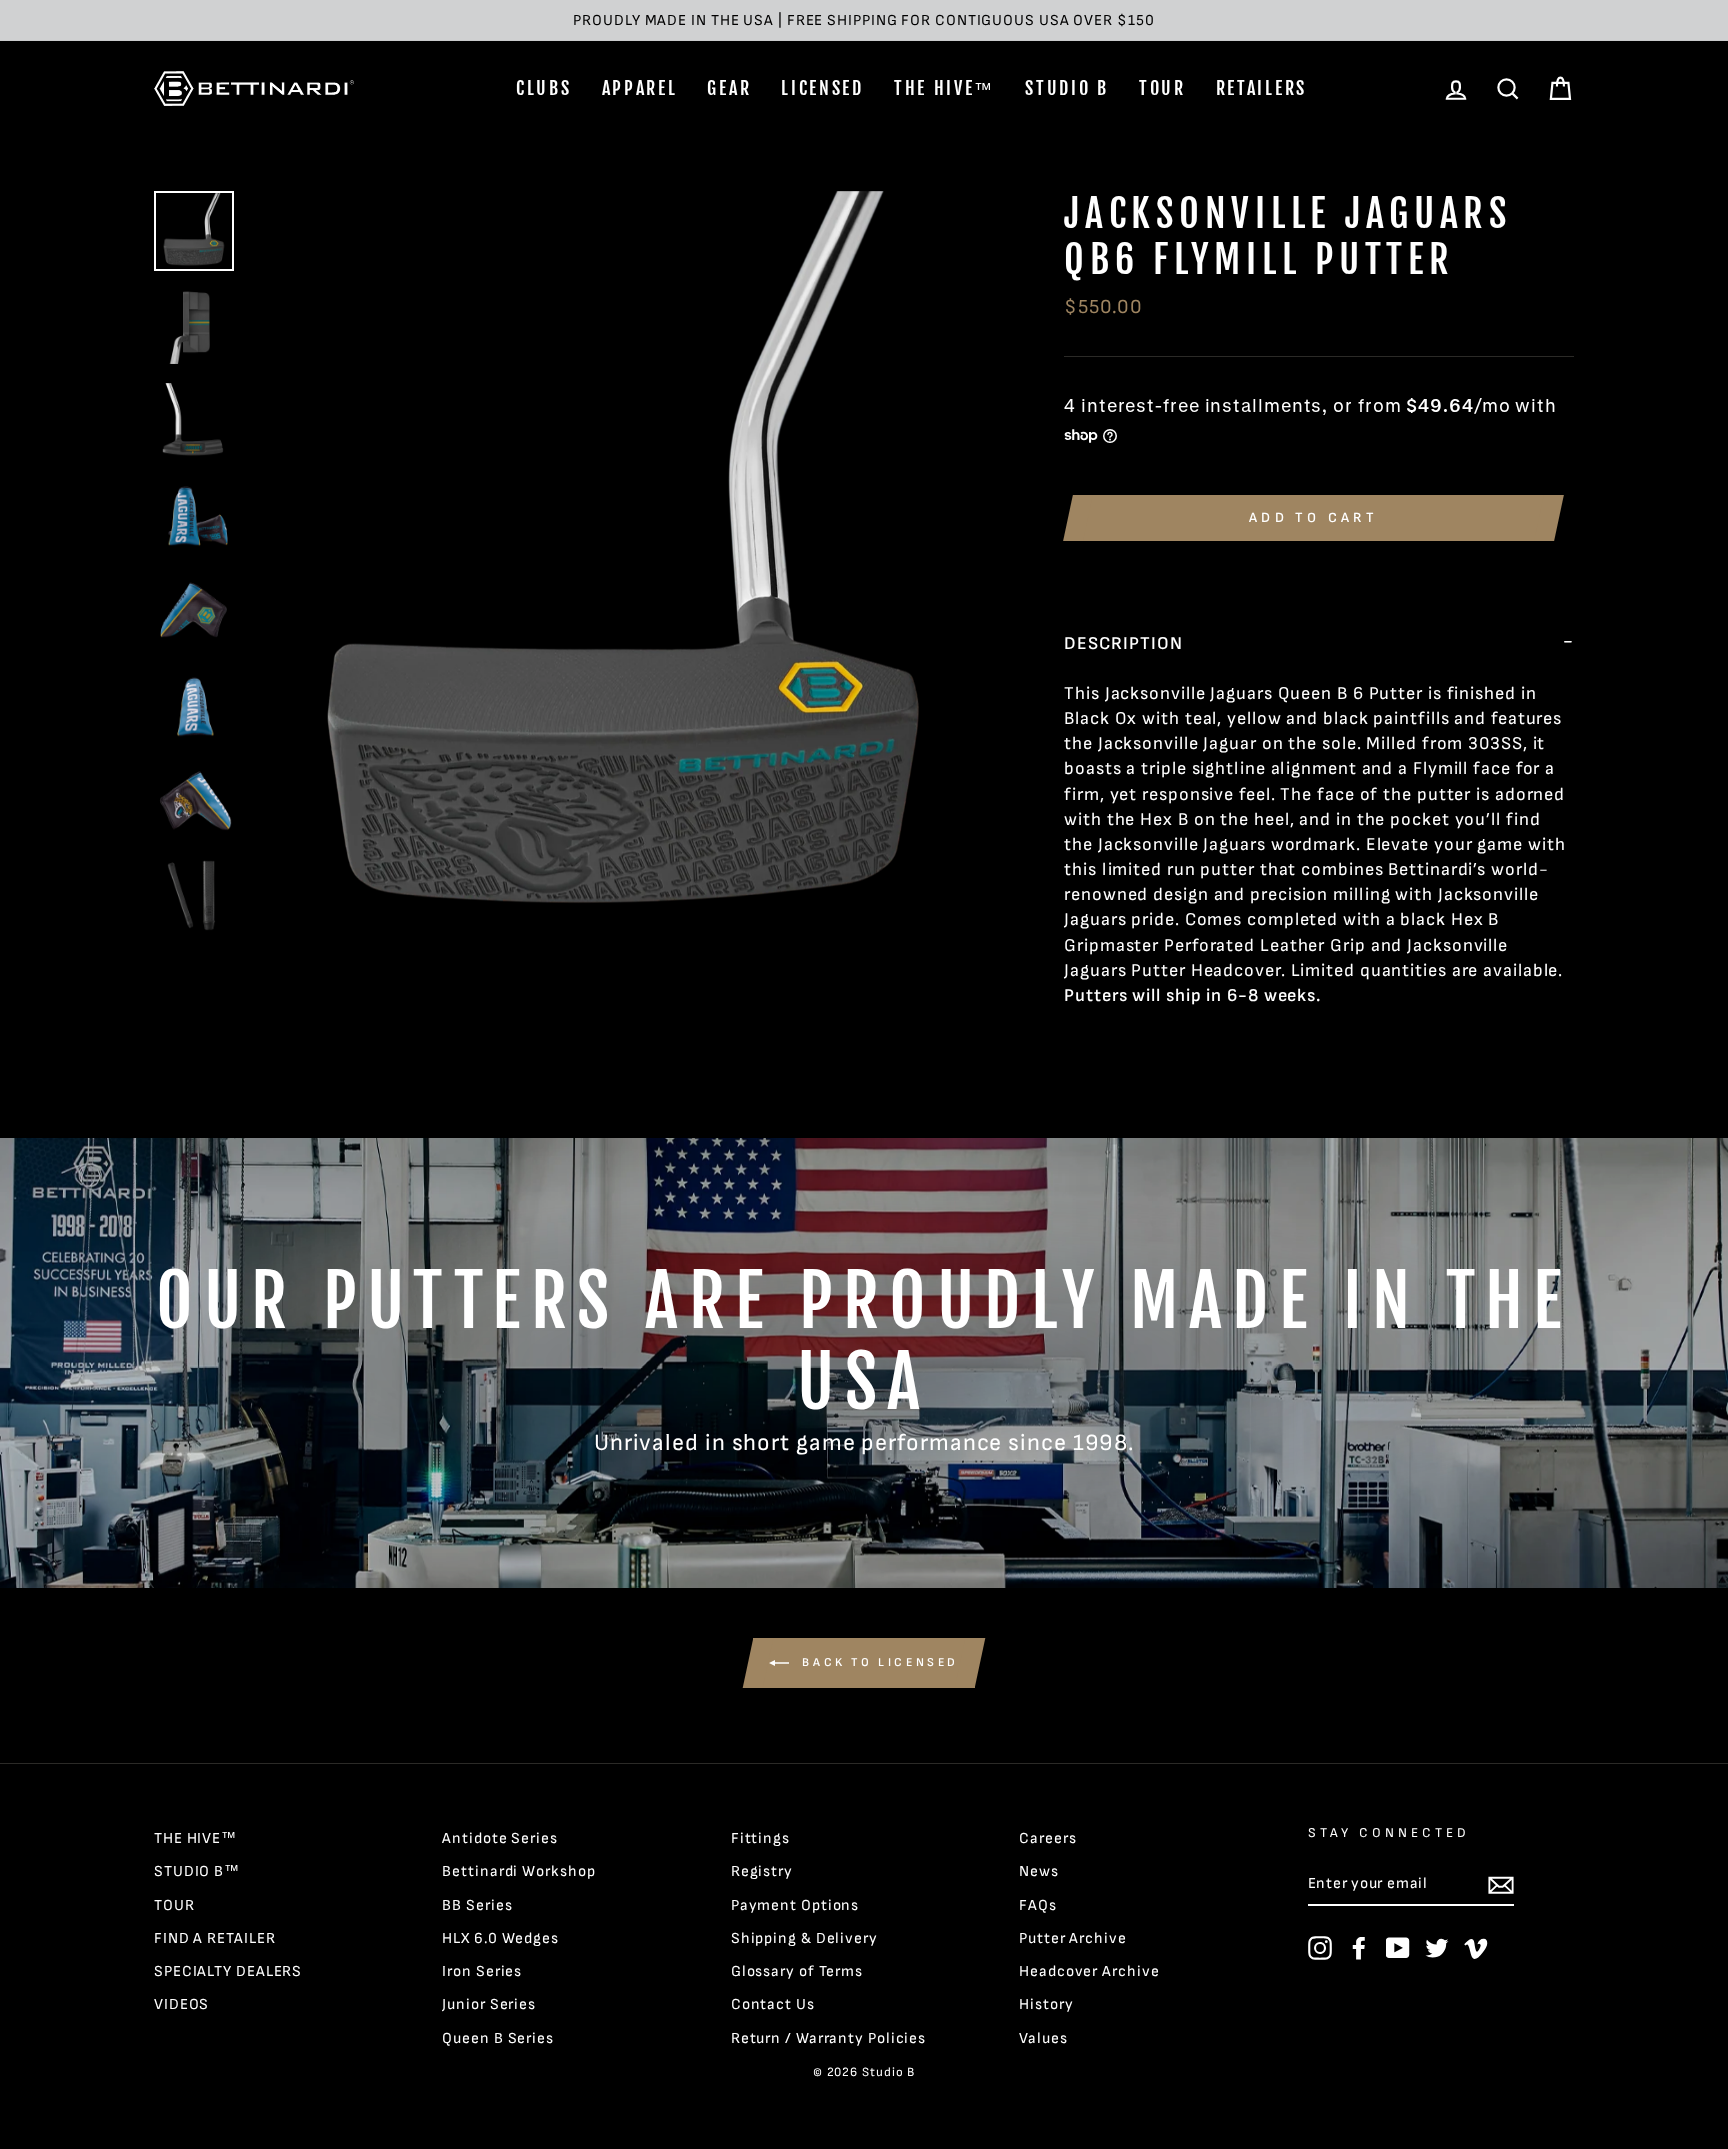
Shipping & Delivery (804, 1938)
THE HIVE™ (944, 88)
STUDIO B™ (197, 1871)
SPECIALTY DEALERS (228, 1971)
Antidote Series (500, 1838)
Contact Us (773, 2004)
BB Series (477, 1905)
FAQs (1038, 1905)
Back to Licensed (878, 1662)
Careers (1047, 1838)
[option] (864, 20)
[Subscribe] (1501, 1885)
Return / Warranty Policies (828, 2038)
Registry (762, 1871)
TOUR (1162, 88)
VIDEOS (181, 2004)
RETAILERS (1261, 88)
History (1046, 2004)
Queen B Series (498, 2038)
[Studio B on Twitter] (1437, 1948)
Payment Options (795, 1905)
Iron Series (482, 1971)
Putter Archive (1073, 1938)
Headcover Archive (1089, 1971)
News (1039, 1871)
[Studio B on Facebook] (1359, 1948)
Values (1043, 2038)
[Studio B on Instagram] (1320, 1948)
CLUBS (544, 88)
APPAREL (640, 88)
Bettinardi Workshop (518, 1871)
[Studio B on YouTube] (1398, 1948)
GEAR (729, 88)
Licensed (822, 88)
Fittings (760, 1838)
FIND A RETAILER (215, 1938)
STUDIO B (1067, 88)
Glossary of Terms (797, 1971)
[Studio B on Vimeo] (1476, 1948)
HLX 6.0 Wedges (500, 1938)
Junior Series (489, 2004)
